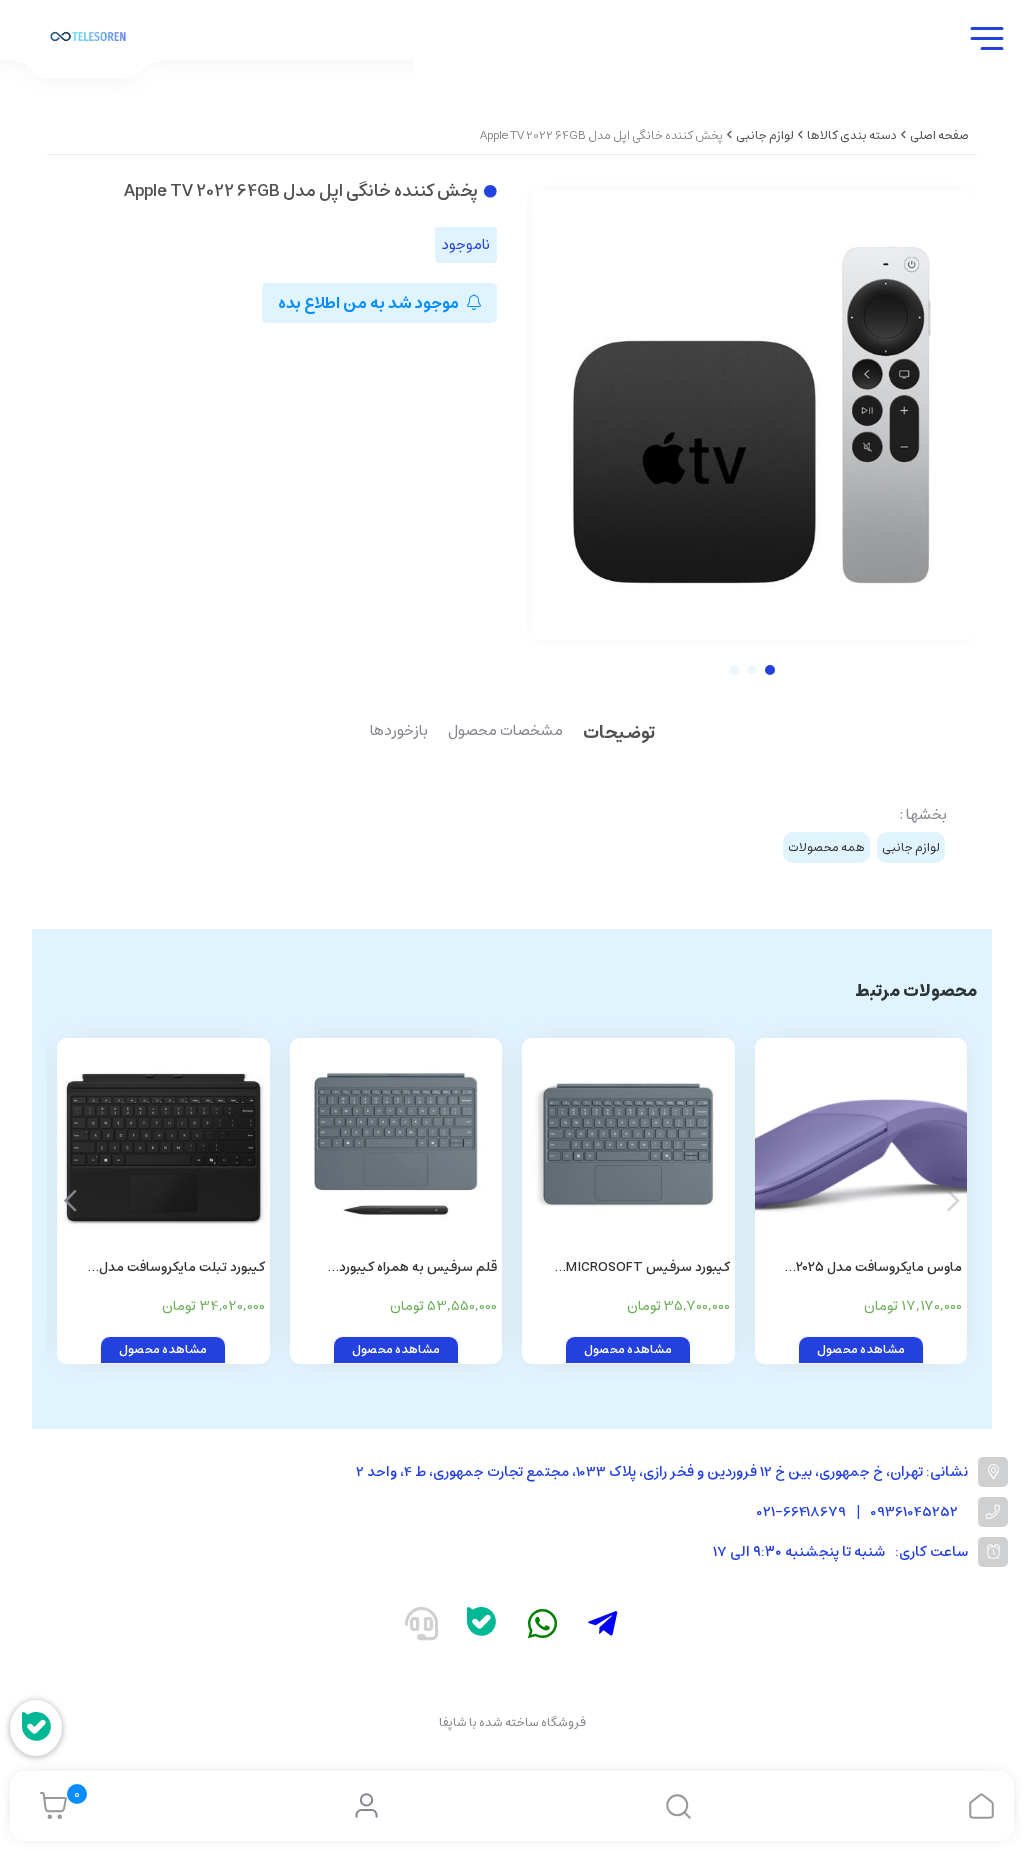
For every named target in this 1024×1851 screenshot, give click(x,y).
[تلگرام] (603, 1628)
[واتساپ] (543, 1628)
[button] (70, 1201)
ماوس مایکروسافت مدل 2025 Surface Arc (879, 1268)
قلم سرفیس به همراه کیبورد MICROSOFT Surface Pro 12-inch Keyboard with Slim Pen (399, 1268)
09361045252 (914, 1512)
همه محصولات (826, 847)
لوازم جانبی (765, 135)
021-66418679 (801, 1512)
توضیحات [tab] (619, 734)
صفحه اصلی (939, 135)
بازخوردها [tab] (399, 732)
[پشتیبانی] (421, 1628)
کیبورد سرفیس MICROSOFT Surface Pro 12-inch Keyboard (642, 1268)
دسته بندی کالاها (852, 135)
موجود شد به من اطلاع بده (370, 303)
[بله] (482, 1626)
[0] (48, 1806)
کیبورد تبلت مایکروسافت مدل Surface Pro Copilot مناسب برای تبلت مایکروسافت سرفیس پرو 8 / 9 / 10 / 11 (164, 1268)
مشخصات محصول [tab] (505, 732)
